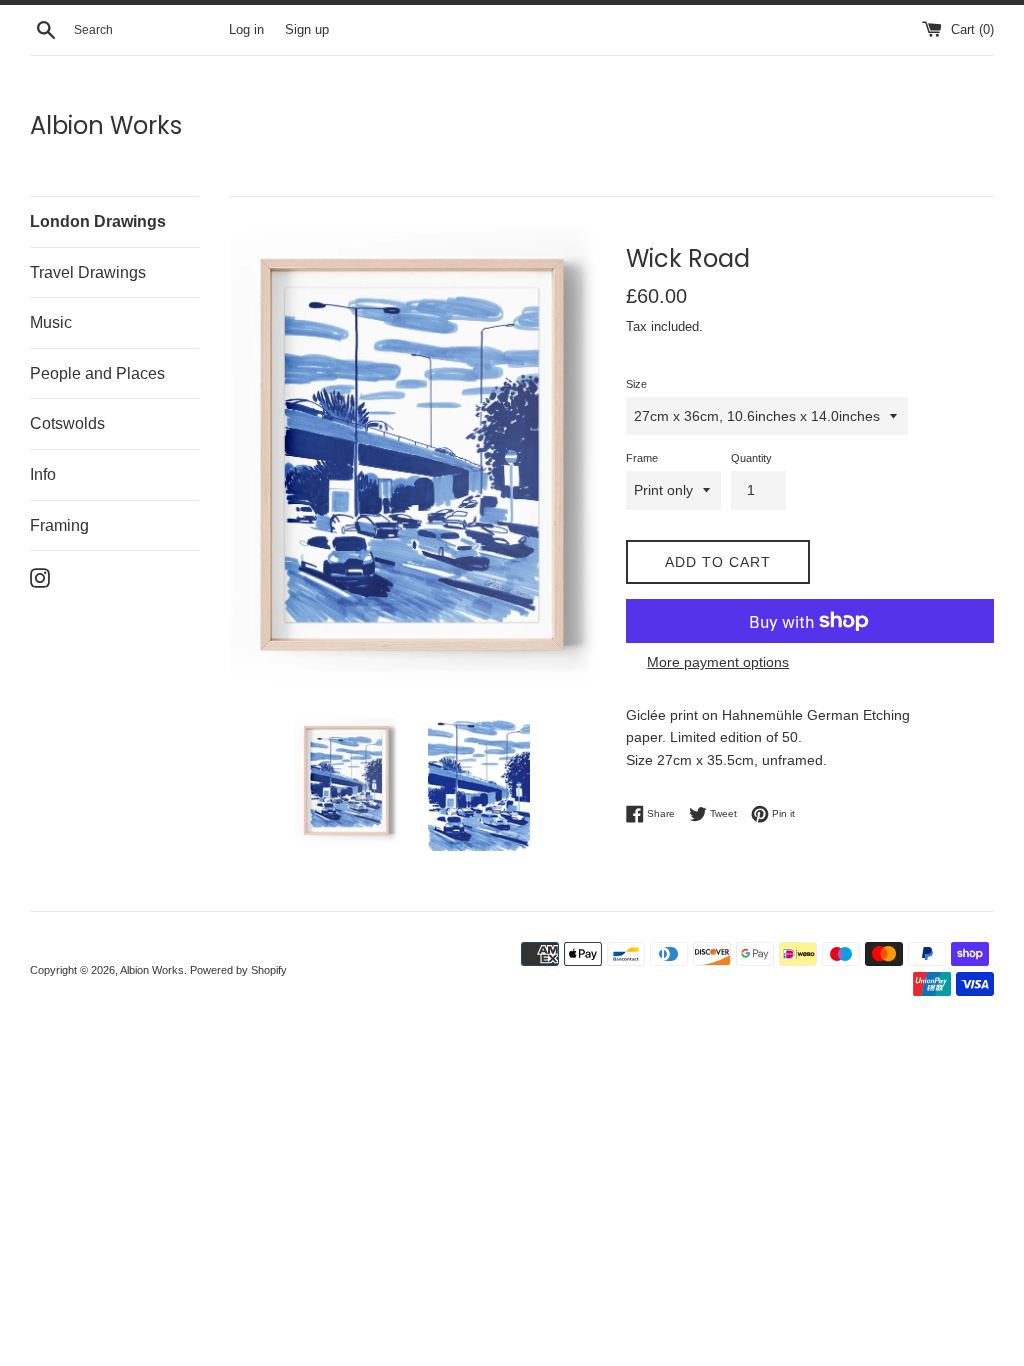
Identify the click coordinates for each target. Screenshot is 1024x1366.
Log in (246, 30)
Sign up (307, 30)
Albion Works (106, 125)
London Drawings (98, 221)
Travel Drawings (88, 272)
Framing (59, 525)
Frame (642, 458)
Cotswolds (67, 423)
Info (43, 474)
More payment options (718, 662)
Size (636, 384)
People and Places (97, 373)
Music (51, 322)
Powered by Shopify (238, 970)
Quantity (751, 458)
